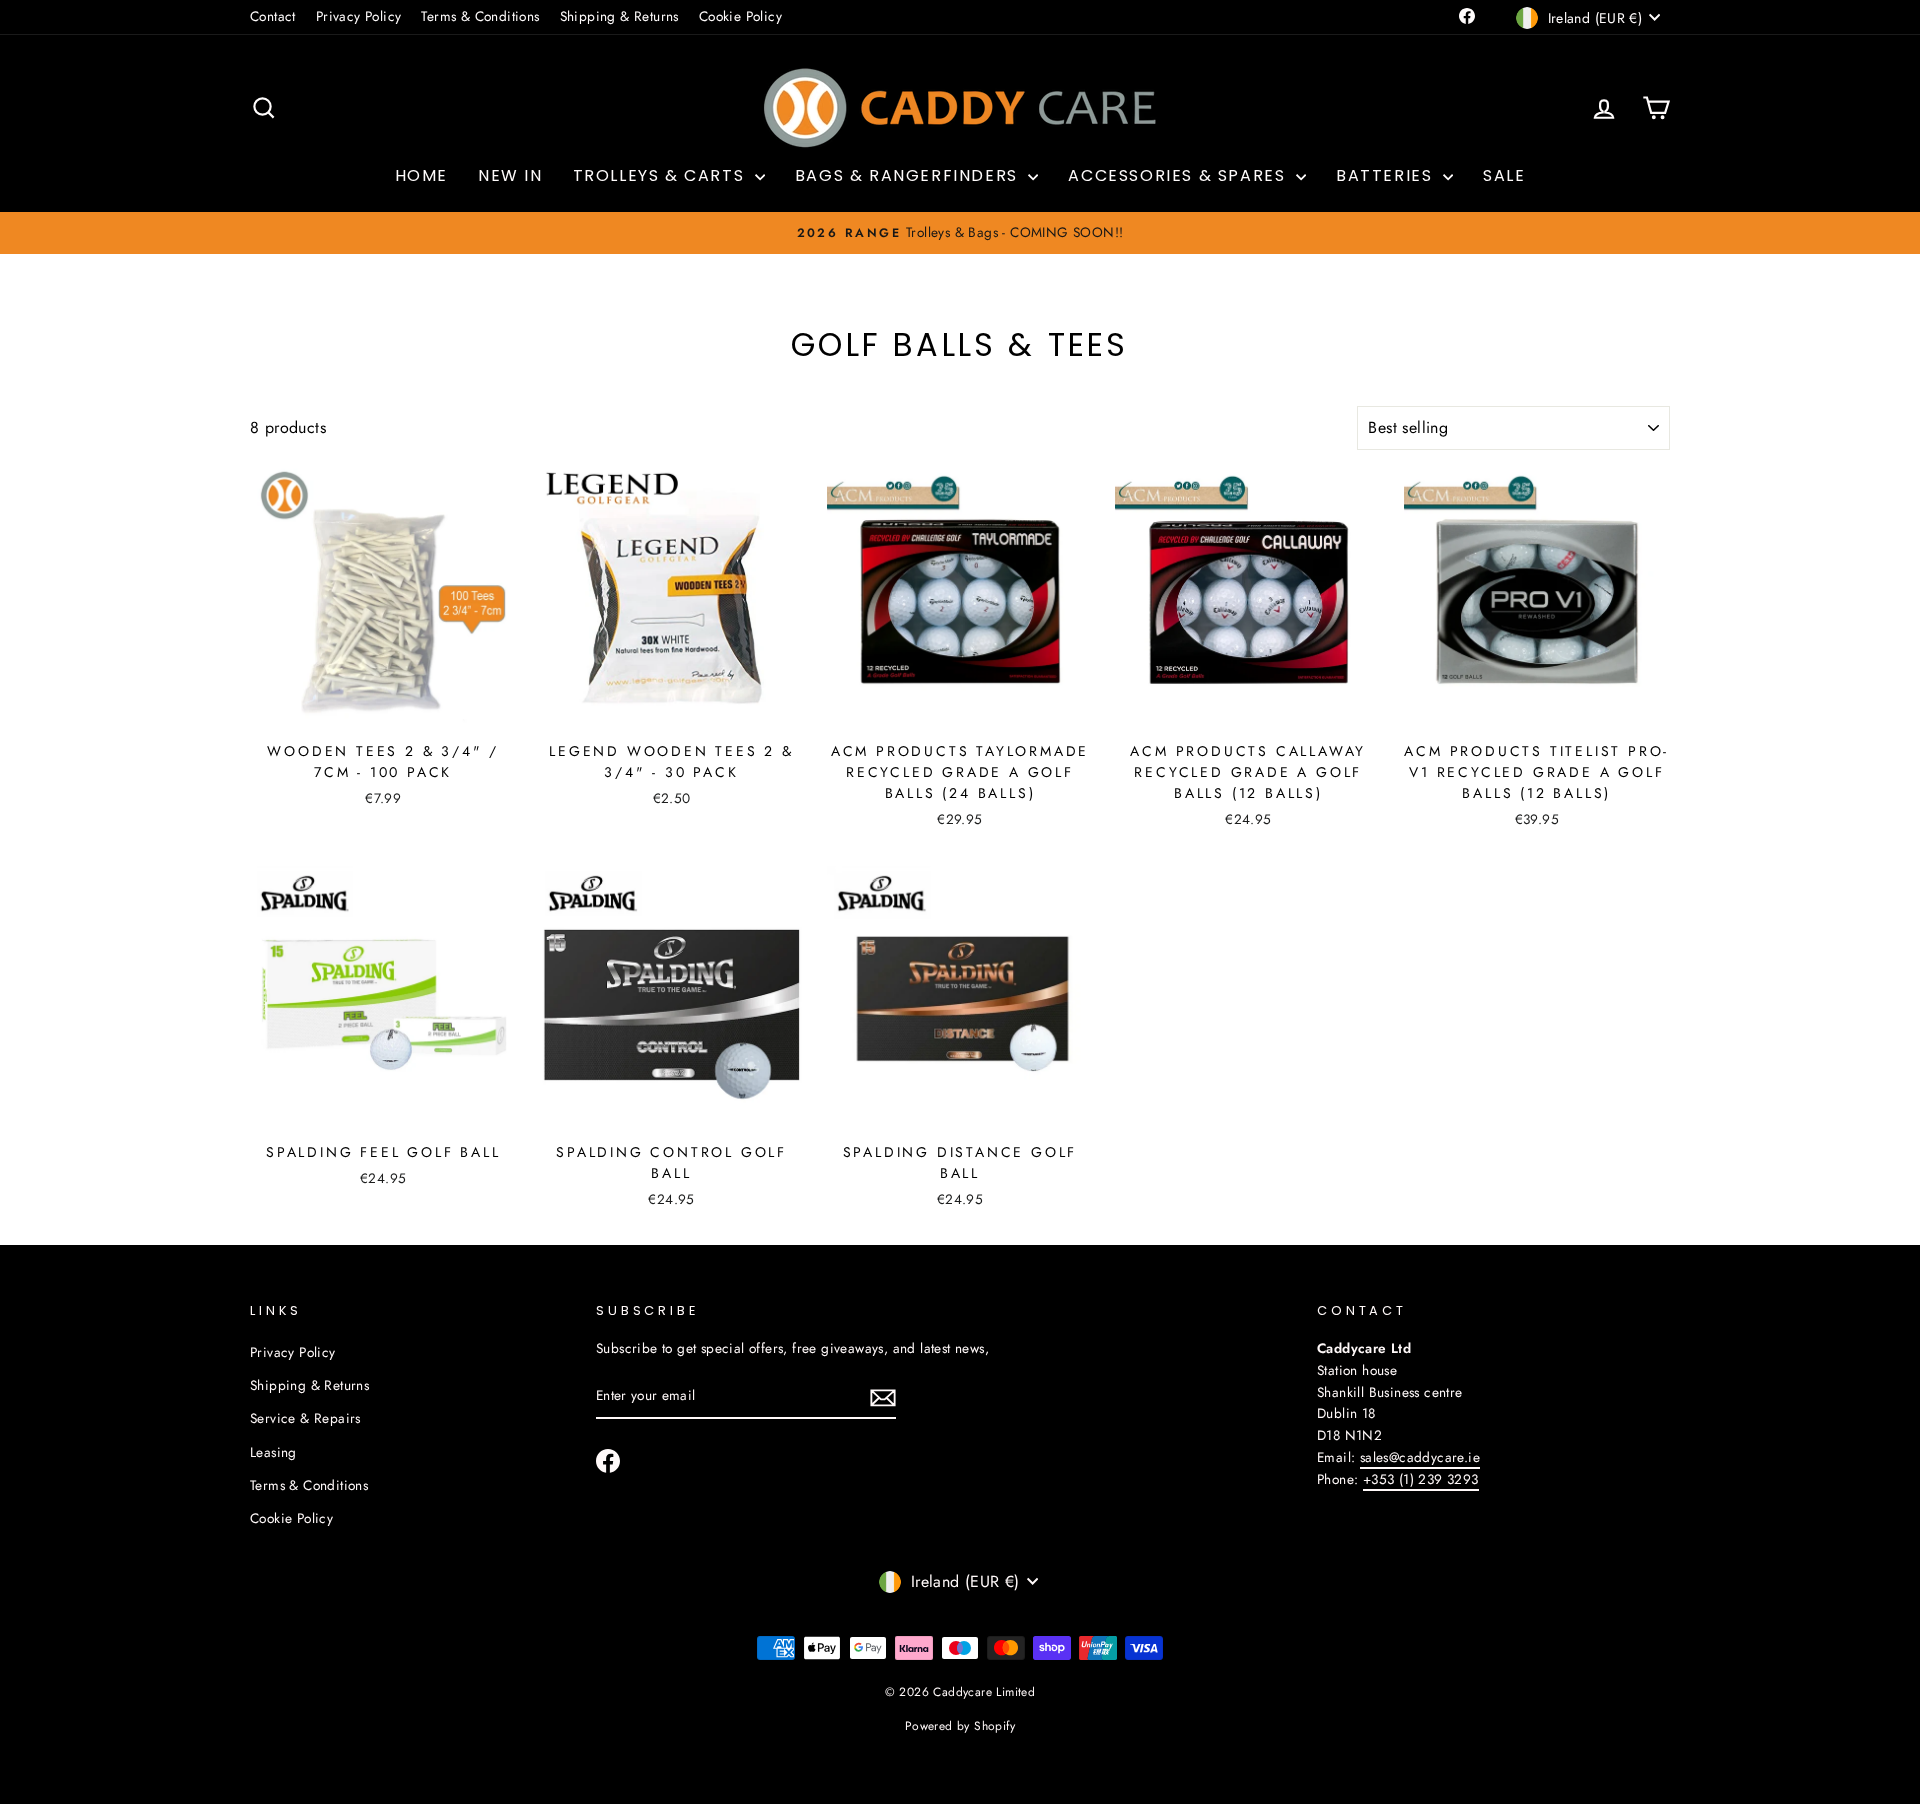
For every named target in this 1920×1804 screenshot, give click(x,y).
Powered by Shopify (960, 1726)
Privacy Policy (359, 16)
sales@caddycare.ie (1420, 1457)
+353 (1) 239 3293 (1421, 1479)
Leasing (273, 1452)
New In (510, 175)
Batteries (1387, 175)
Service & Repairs (305, 1418)
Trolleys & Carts (661, 175)
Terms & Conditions (480, 16)
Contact (273, 16)
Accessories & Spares (1179, 175)
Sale (1504, 175)
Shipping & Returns (619, 16)
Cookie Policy (740, 16)
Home (421, 175)
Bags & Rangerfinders (909, 175)
